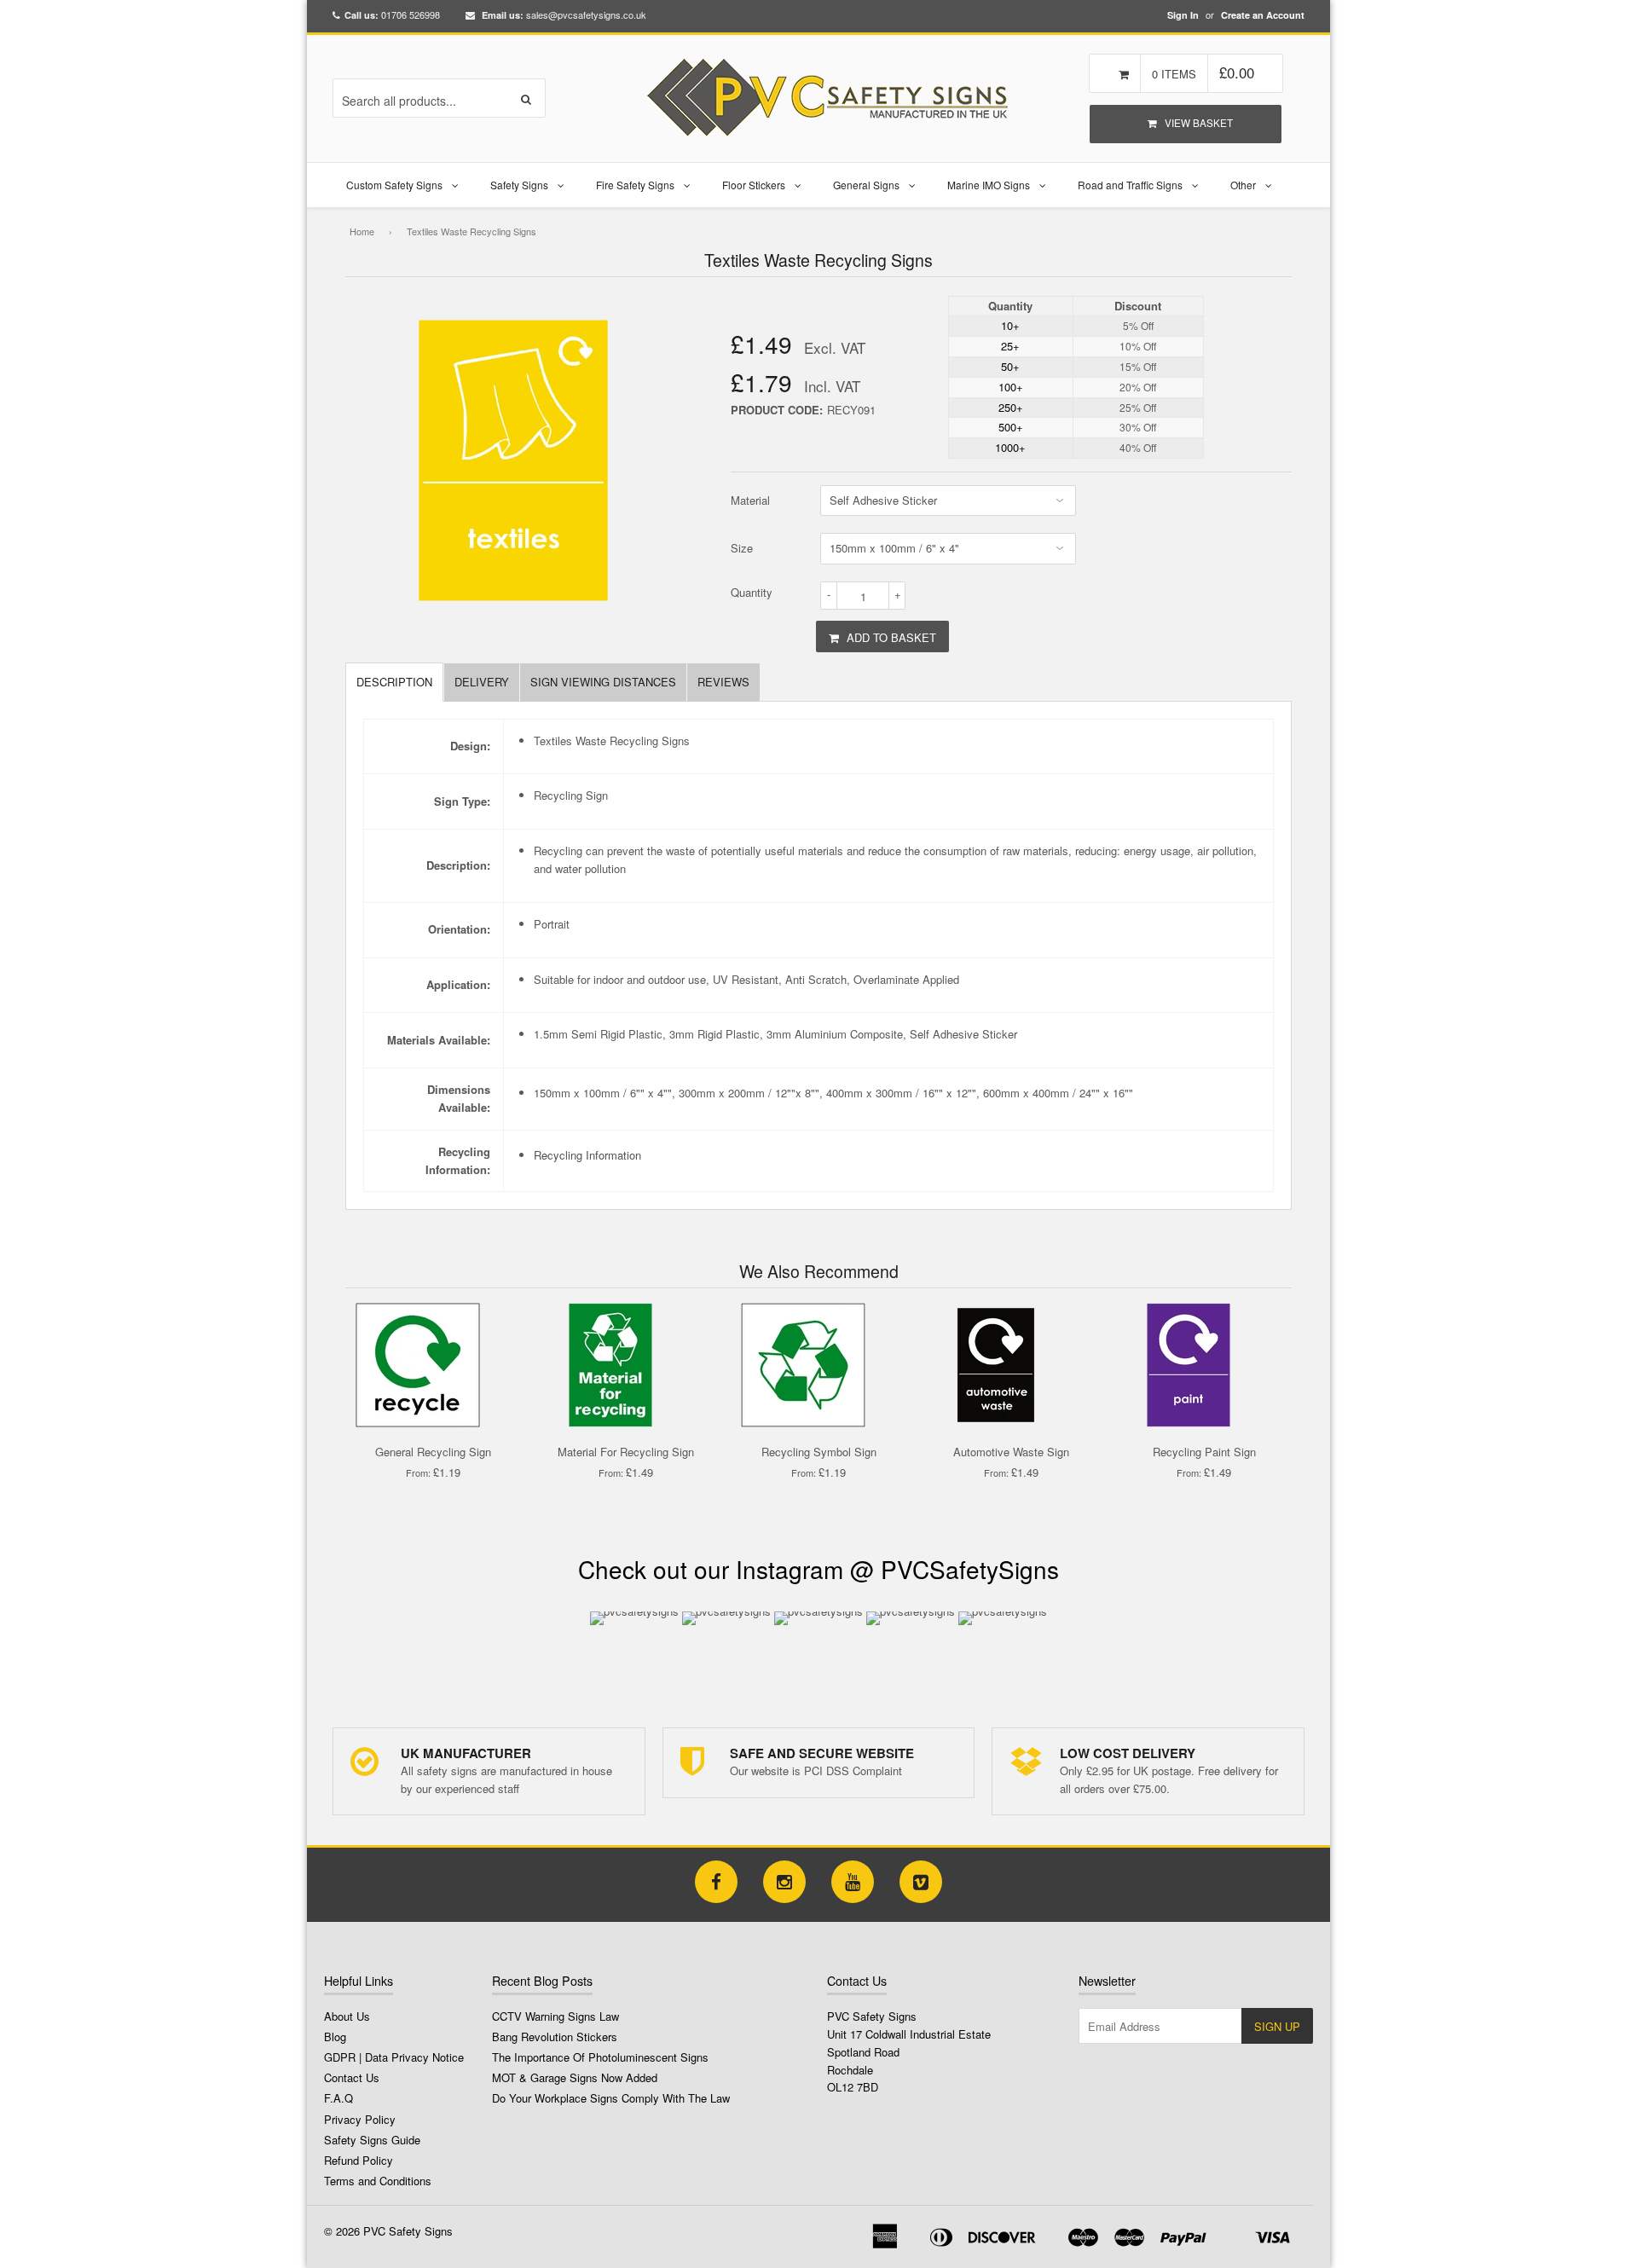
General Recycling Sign (433, 1452)
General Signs (866, 185)
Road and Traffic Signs (1130, 185)
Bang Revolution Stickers (555, 2037)
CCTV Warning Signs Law (555, 2016)
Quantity (752, 592)
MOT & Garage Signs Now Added (575, 2077)
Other (1243, 185)
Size (742, 548)
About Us (347, 2016)
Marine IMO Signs (989, 185)
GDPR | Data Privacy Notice (394, 2057)
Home (362, 231)
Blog (335, 2037)
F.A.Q (338, 2098)
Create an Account (1263, 15)
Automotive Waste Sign (1011, 1452)
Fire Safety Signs (635, 185)
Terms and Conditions (378, 2181)
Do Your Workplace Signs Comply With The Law (611, 2098)
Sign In (1183, 15)
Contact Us (352, 2077)
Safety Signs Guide (372, 2140)
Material (750, 500)
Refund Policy (359, 2160)
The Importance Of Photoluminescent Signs (600, 2057)
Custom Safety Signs (394, 185)
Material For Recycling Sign (626, 1452)
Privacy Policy (360, 2119)
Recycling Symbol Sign (819, 1452)
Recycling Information (587, 1155)
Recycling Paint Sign (1204, 1452)
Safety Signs (519, 185)
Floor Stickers (754, 185)
